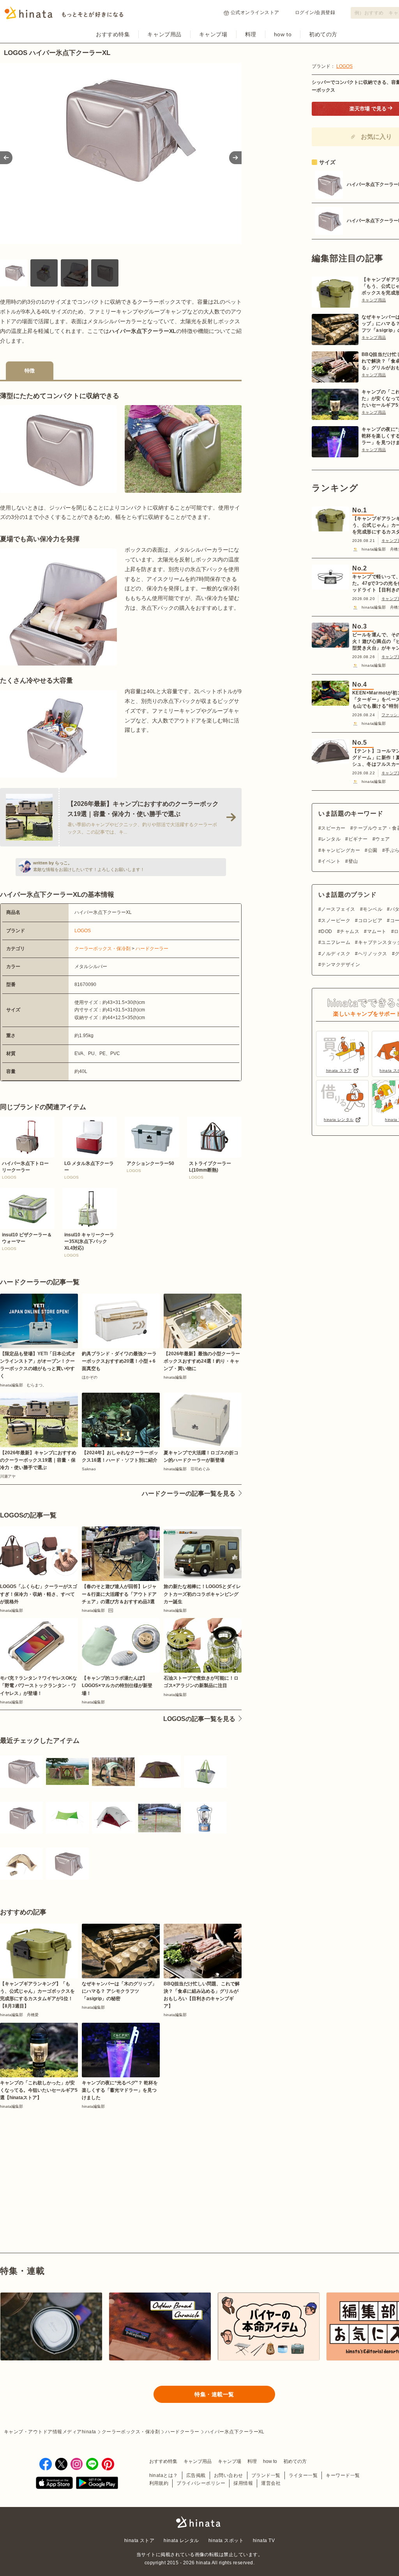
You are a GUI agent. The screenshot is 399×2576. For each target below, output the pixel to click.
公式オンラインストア (255, 12)
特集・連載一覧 (214, 2394)
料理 (251, 34)
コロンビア (370, 921)
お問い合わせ (229, 2475)
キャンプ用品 (164, 34)
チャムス (350, 931)
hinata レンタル (181, 2541)
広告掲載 (196, 2475)
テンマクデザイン (341, 965)
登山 (353, 861)
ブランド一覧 (266, 2475)
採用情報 (243, 2483)
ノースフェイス (338, 909)
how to (283, 34)
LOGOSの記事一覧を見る (199, 1719)
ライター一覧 (303, 2475)
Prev (6, 158)
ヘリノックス (373, 954)
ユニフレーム (336, 942)
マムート (377, 931)
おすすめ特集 (113, 34)
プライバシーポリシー (201, 2483)
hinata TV (264, 2541)
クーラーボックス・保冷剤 (102, 949)
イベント (331, 861)
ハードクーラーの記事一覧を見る (189, 1493)
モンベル (373, 909)
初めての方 (323, 34)
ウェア (382, 839)
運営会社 (271, 2483)
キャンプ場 (213, 34)
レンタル (331, 839)
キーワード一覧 (343, 2475)
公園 (373, 850)
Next (235, 158)
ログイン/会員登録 (315, 12)
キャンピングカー (341, 850)
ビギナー (358, 839)
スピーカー (333, 828)
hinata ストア (139, 2541)
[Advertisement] (57, 2163)
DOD (327, 931)
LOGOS (83, 931)
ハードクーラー (152, 949)
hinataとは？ (164, 2475)
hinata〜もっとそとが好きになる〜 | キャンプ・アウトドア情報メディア (199, 2522)
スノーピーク (336, 921)
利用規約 (159, 2483)
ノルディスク (336, 954)
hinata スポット (226, 2541)
